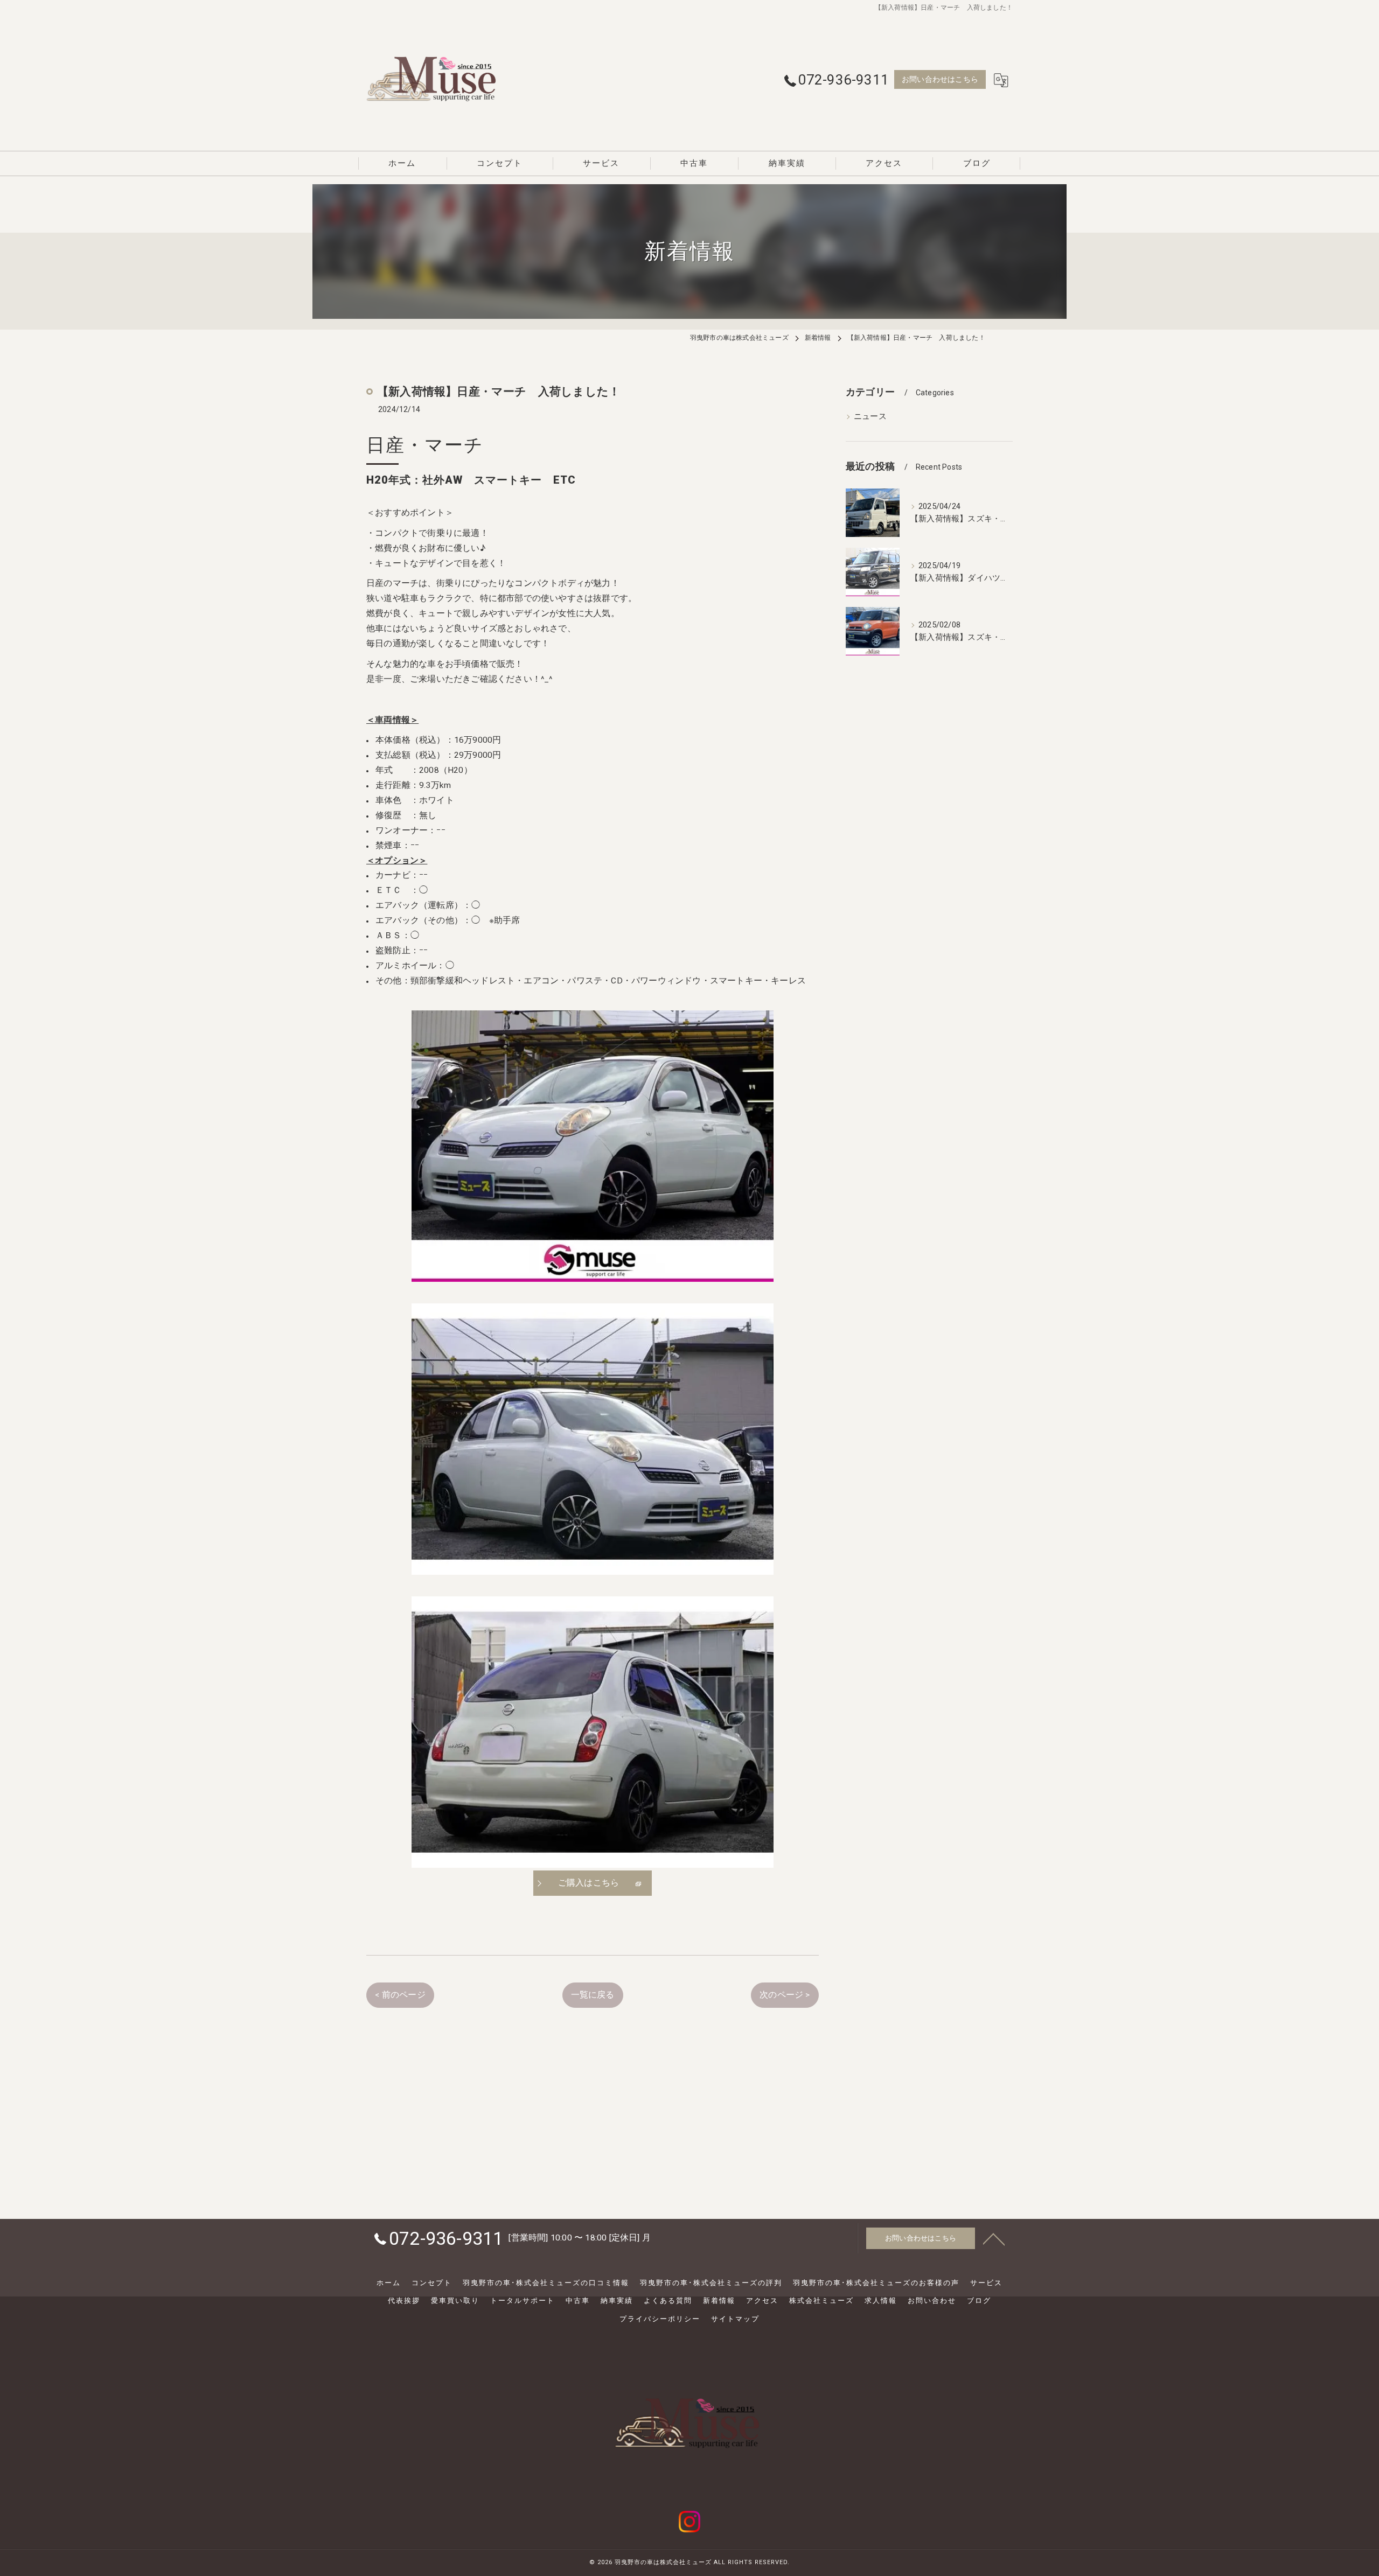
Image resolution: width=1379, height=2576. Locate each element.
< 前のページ (400, 1995)
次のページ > (785, 1995)
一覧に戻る (593, 1995)
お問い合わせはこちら (940, 79)
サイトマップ (735, 2319)
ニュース (870, 417)
